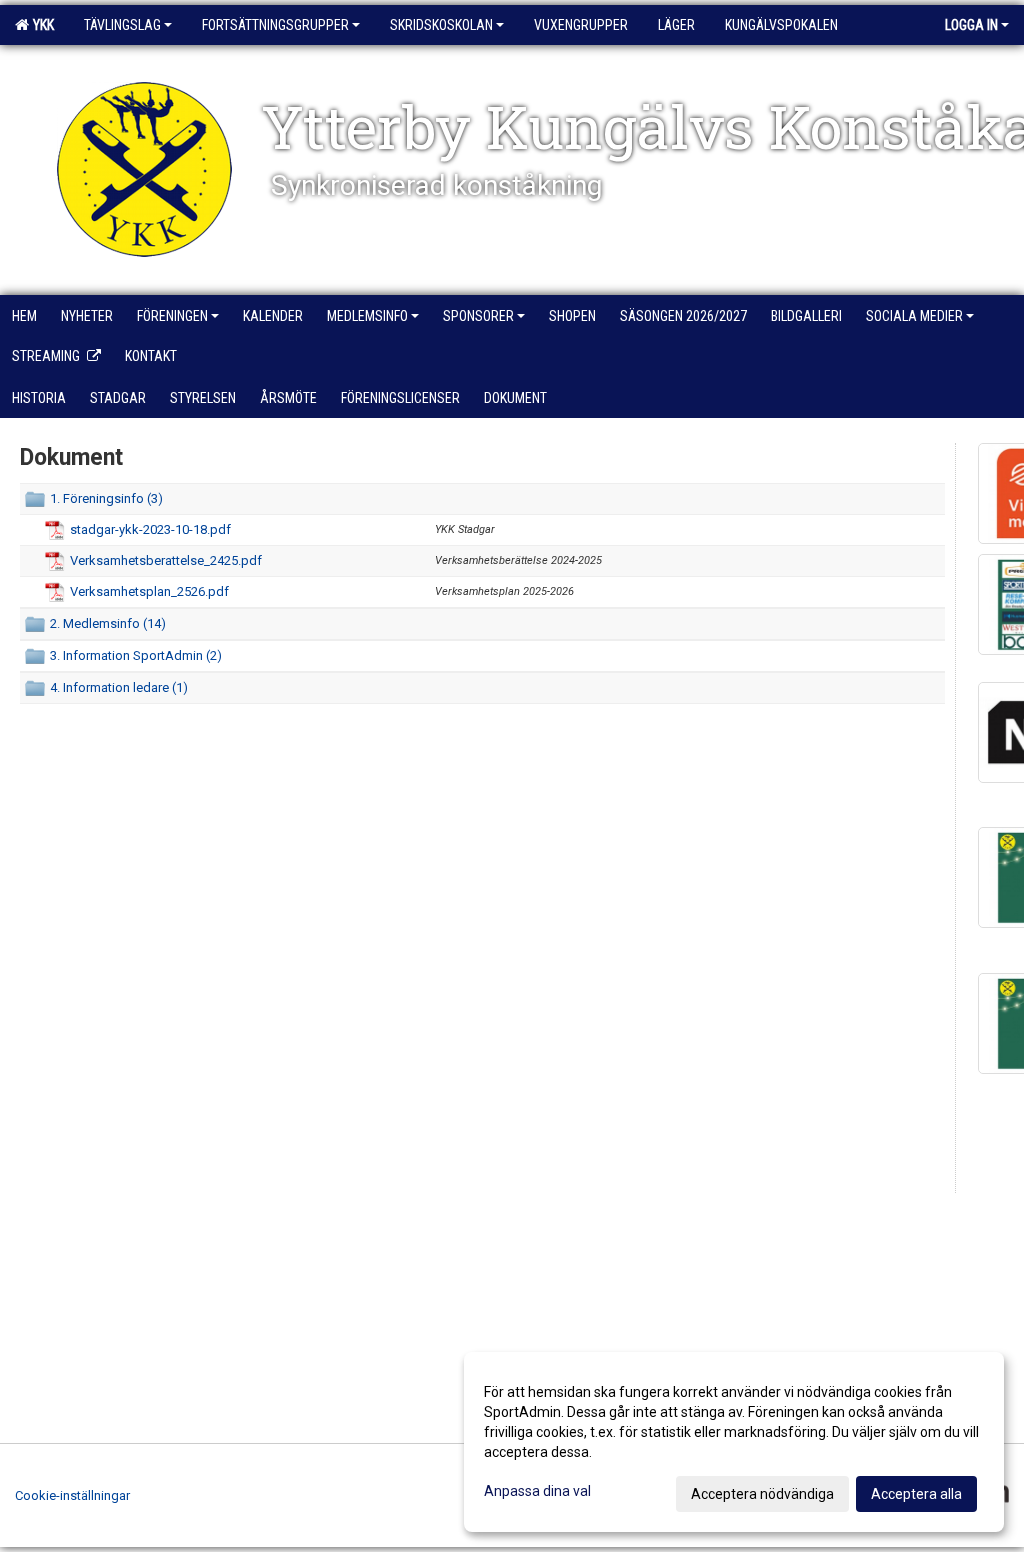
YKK (40, 25)
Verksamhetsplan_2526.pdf (149, 591)
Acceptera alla (916, 1494)
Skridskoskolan (441, 25)
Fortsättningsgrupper (275, 25)
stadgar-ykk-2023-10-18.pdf (150, 529)
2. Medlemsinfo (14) (108, 623)
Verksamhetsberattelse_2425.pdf (166, 560)
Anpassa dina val (537, 1491)
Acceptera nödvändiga (762, 1494)
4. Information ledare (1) (119, 687)
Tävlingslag (122, 25)
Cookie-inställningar (72, 1495)
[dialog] (734, 1442)
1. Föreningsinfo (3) (106, 498)
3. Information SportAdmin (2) (136, 655)
